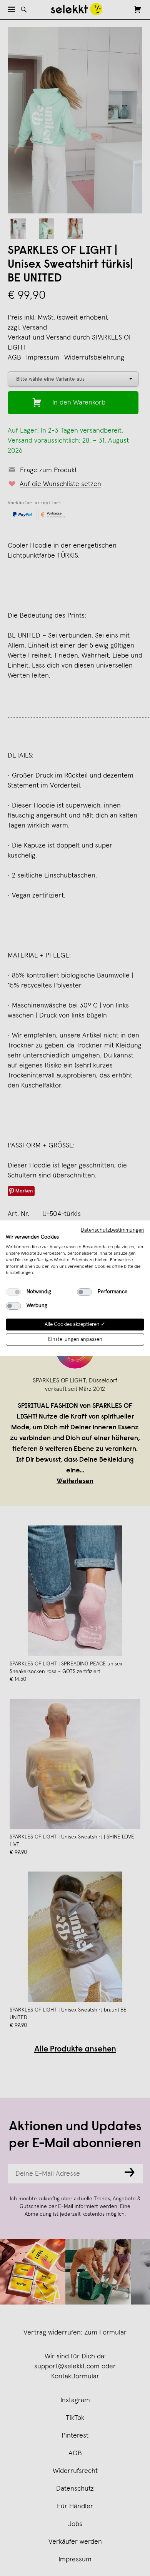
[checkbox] (13, 1292)
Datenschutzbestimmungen (112, 1230)
